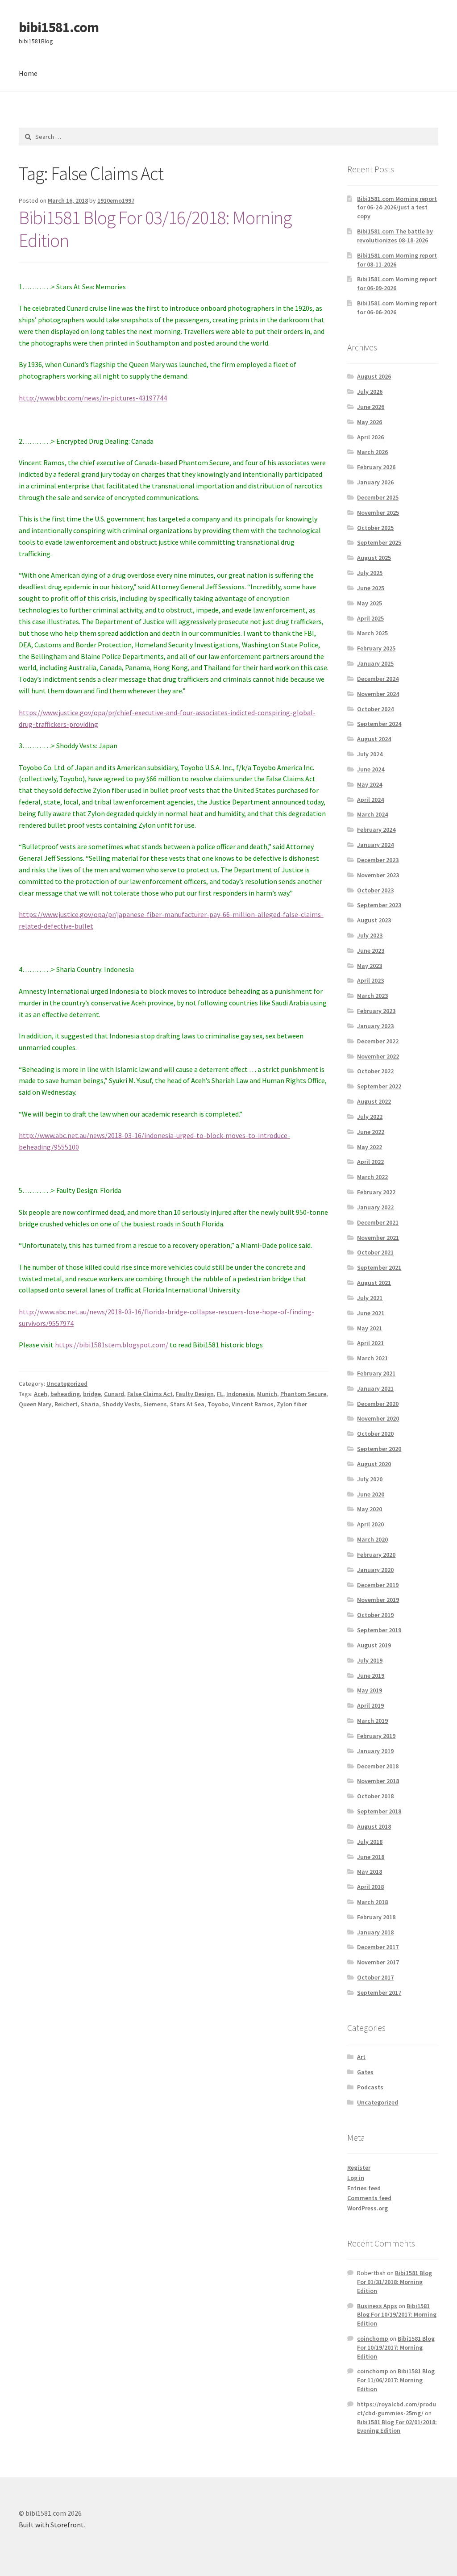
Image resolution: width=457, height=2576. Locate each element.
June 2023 (371, 950)
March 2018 (372, 1902)
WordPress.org (368, 2208)
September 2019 (379, 1630)
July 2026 (370, 392)
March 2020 (372, 1539)
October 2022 (375, 1071)
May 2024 (370, 784)
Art (361, 2057)
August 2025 (374, 558)
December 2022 (378, 1041)
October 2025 (375, 528)
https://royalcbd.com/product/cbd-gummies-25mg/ (397, 2409)
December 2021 (378, 1222)
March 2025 (372, 633)
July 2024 (370, 754)
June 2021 (371, 1313)
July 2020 (370, 1479)
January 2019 (375, 1751)
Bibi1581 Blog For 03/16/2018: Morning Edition (155, 229)
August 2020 (374, 1464)
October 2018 (375, 1796)
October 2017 (375, 1977)
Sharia (90, 1404)
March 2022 (372, 1177)
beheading (65, 1394)
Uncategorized (67, 1384)
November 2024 (378, 694)
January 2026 (375, 482)
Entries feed (364, 2188)
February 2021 (376, 1373)
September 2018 (379, 1811)
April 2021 (370, 1343)
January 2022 (375, 1207)
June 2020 (371, 1494)
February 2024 (376, 829)
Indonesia (240, 1394)
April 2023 (370, 980)
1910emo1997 (116, 200)
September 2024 (379, 724)
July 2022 (370, 1117)
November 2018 (378, 1781)
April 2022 (370, 1162)
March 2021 (372, 1358)
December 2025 (378, 497)
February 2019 (376, 1736)
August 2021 (374, 1283)
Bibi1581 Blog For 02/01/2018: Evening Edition (397, 2426)
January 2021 (375, 1388)
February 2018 (376, 1917)
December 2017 (378, 1947)
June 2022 (371, 1132)
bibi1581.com (59, 27)
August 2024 (374, 739)
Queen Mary (35, 1404)
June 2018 (371, 1857)
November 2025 (378, 513)
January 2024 (375, 845)
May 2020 (370, 1509)
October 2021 (375, 1252)
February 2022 (376, 1192)
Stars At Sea (187, 1404)
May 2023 (370, 966)
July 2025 (370, 573)
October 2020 (375, 1434)
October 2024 (375, 709)
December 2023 (378, 860)
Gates (365, 2072)
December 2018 (378, 1766)
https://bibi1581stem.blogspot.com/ (112, 1345)
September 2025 (379, 542)
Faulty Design (195, 1394)
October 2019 (375, 1615)
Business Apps (377, 2306)
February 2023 (376, 1011)
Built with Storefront (51, 2525)
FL (220, 1394)
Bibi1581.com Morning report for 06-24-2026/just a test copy (397, 208)
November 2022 (378, 1056)
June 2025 (371, 588)
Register (359, 2168)
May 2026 (370, 422)
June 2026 (371, 407)
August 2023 (374, 920)
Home (28, 73)
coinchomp (373, 2338)
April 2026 (370, 437)
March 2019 (372, 1721)
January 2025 (375, 663)
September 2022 (379, 1086)
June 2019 (371, 1676)
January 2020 (375, 1570)
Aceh (41, 1394)
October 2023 (375, 890)
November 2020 (378, 1418)
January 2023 (375, 1026)
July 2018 (370, 1842)
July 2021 (370, 1298)
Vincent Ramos (253, 1404)
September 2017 (379, 1992)
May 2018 (370, 1872)
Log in (356, 2178)
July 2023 (370, 935)
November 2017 (378, 1962)
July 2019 (370, 1660)
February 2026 (376, 467)
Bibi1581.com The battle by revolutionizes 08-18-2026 (395, 236)
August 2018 (374, 1826)
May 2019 (370, 1690)
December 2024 (378, 679)
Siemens (155, 1404)
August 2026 (374, 376)
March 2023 (372, 996)
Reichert (66, 1404)
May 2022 (370, 1147)
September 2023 (379, 905)
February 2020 (376, 1555)
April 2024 (370, 800)
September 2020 (379, 1449)
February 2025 (376, 648)
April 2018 (370, 1887)
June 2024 (371, 769)
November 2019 (378, 1600)
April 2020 (370, 1524)
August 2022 (374, 1101)
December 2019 (378, 1585)
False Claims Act (150, 1394)
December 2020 (378, 1404)
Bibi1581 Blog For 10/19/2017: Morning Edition (397, 2315)
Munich (267, 1394)
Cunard (114, 1394)
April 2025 (370, 618)
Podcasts (370, 2087)
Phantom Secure (303, 1394)
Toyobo (218, 1404)
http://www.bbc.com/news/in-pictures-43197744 (93, 398)
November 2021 (378, 1238)
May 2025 (370, 603)
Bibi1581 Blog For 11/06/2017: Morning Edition (396, 2380)
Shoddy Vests (121, 1404)
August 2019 (374, 1645)
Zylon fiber (292, 1404)
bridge (92, 1394)
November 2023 (378, 875)
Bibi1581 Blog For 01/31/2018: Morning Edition (395, 2282)
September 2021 (379, 1267)
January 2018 (375, 1932)
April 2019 (370, 1705)
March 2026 (372, 452)
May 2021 (370, 1328)
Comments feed (369, 2198)
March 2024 (372, 814)
